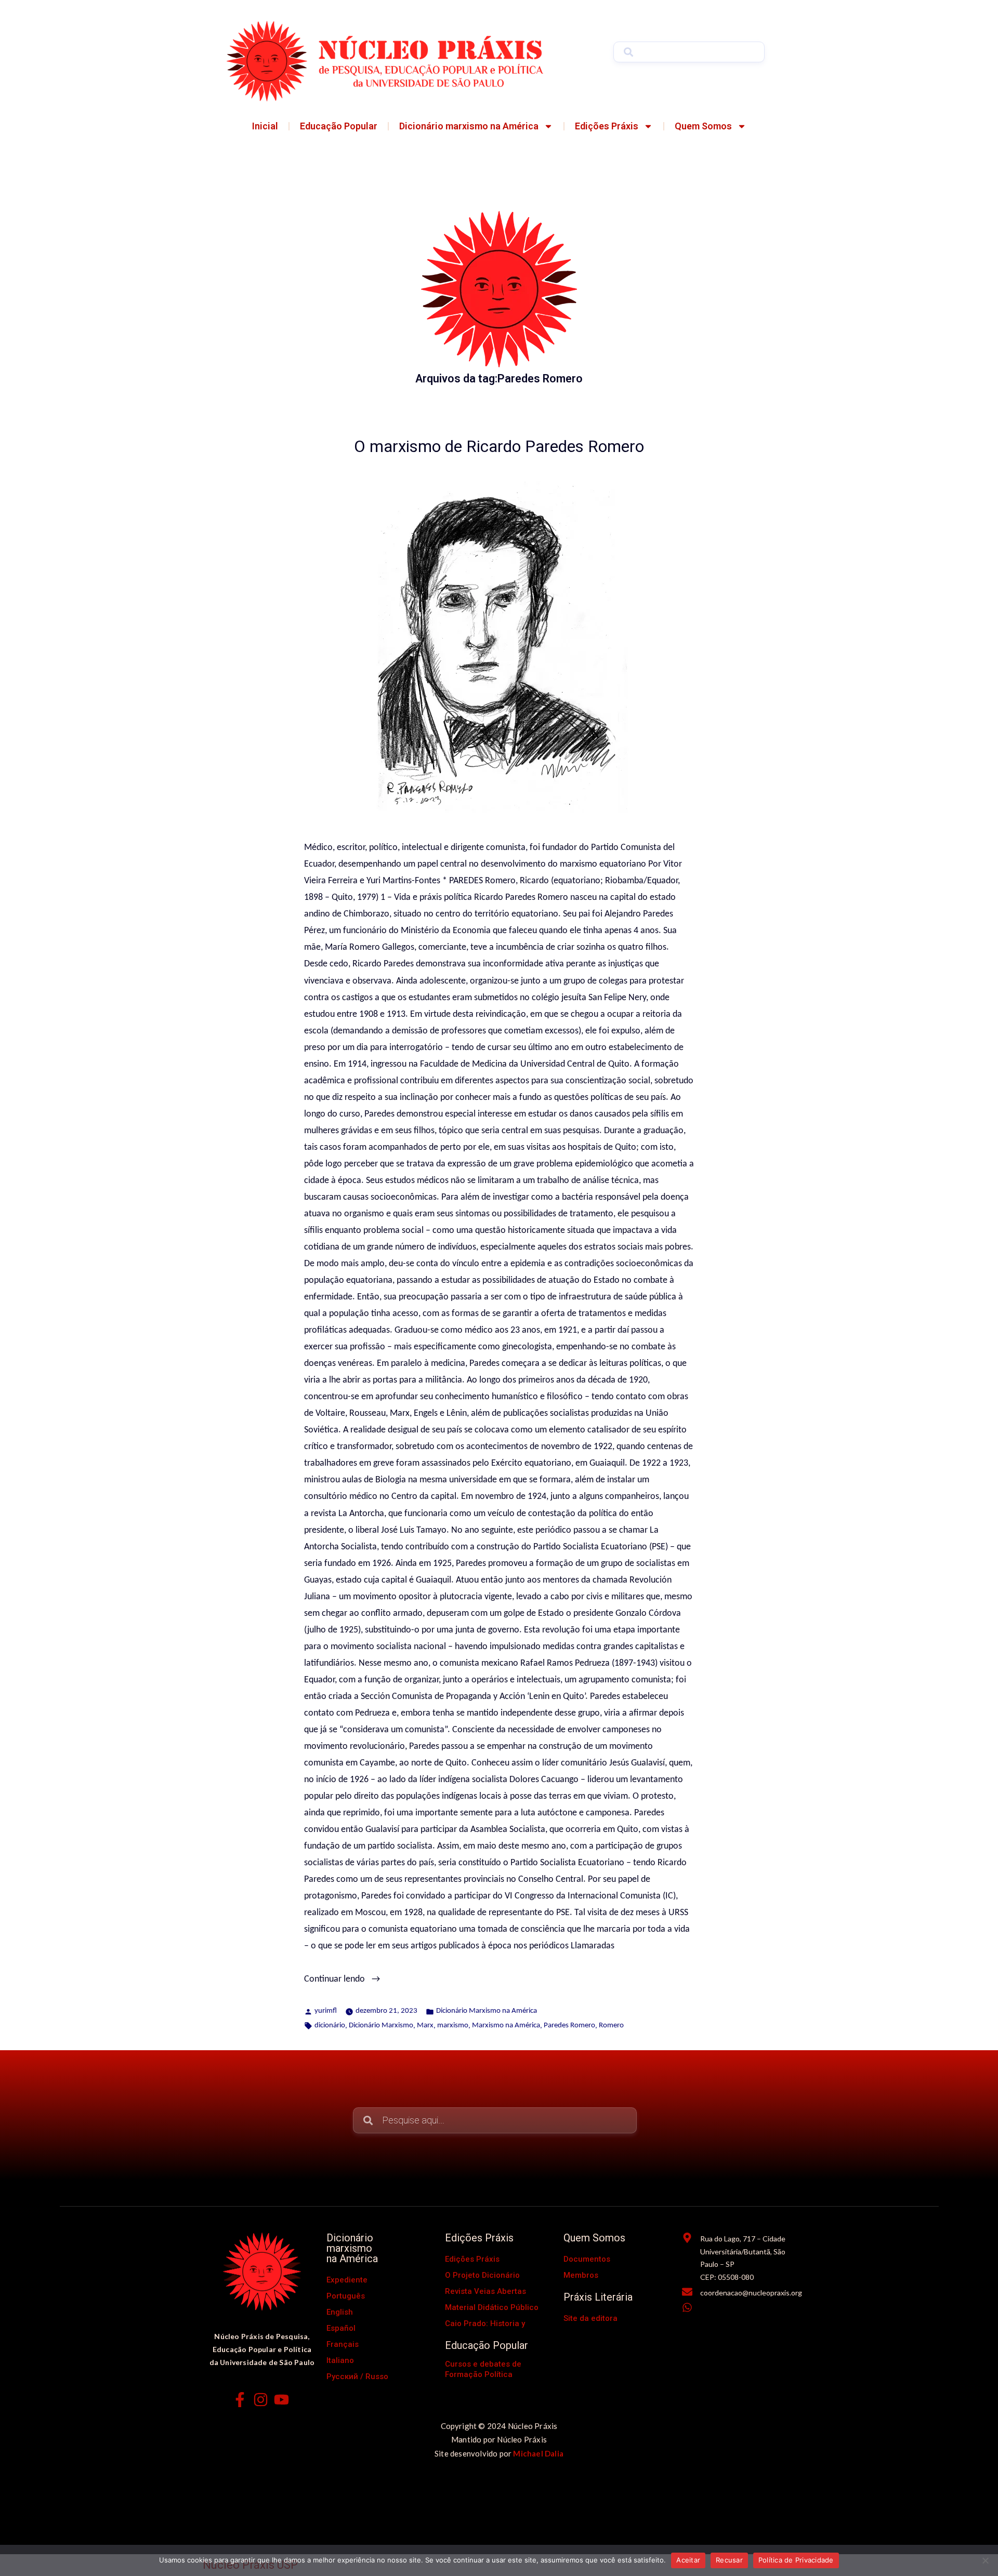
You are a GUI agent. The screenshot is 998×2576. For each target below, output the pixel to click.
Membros (581, 2275)
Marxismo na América (506, 2026)
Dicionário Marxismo (381, 2026)
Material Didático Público (492, 2307)
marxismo (453, 2026)
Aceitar (688, 2560)
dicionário (330, 2026)
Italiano (340, 2360)
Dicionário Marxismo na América (487, 2011)
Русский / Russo (357, 2376)
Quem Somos (703, 126)
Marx (425, 2026)
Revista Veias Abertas (485, 2291)
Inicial (265, 126)
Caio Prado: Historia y (485, 2323)
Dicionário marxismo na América (469, 126)
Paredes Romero (569, 2026)
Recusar (729, 2560)
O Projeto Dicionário (482, 2275)
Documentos (587, 2259)
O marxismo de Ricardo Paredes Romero (499, 447)
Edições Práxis (607, 126)
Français (343, 2344)
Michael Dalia (538, 2453)
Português (346, 2296)
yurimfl (326, 2011)
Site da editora (590, 2318)
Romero (611, 2026)
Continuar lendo (354, 1978)
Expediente (347, 2280)
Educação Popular (339, 126)
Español (341, 2328)
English (340, 2312)
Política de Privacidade (796, 2560)
